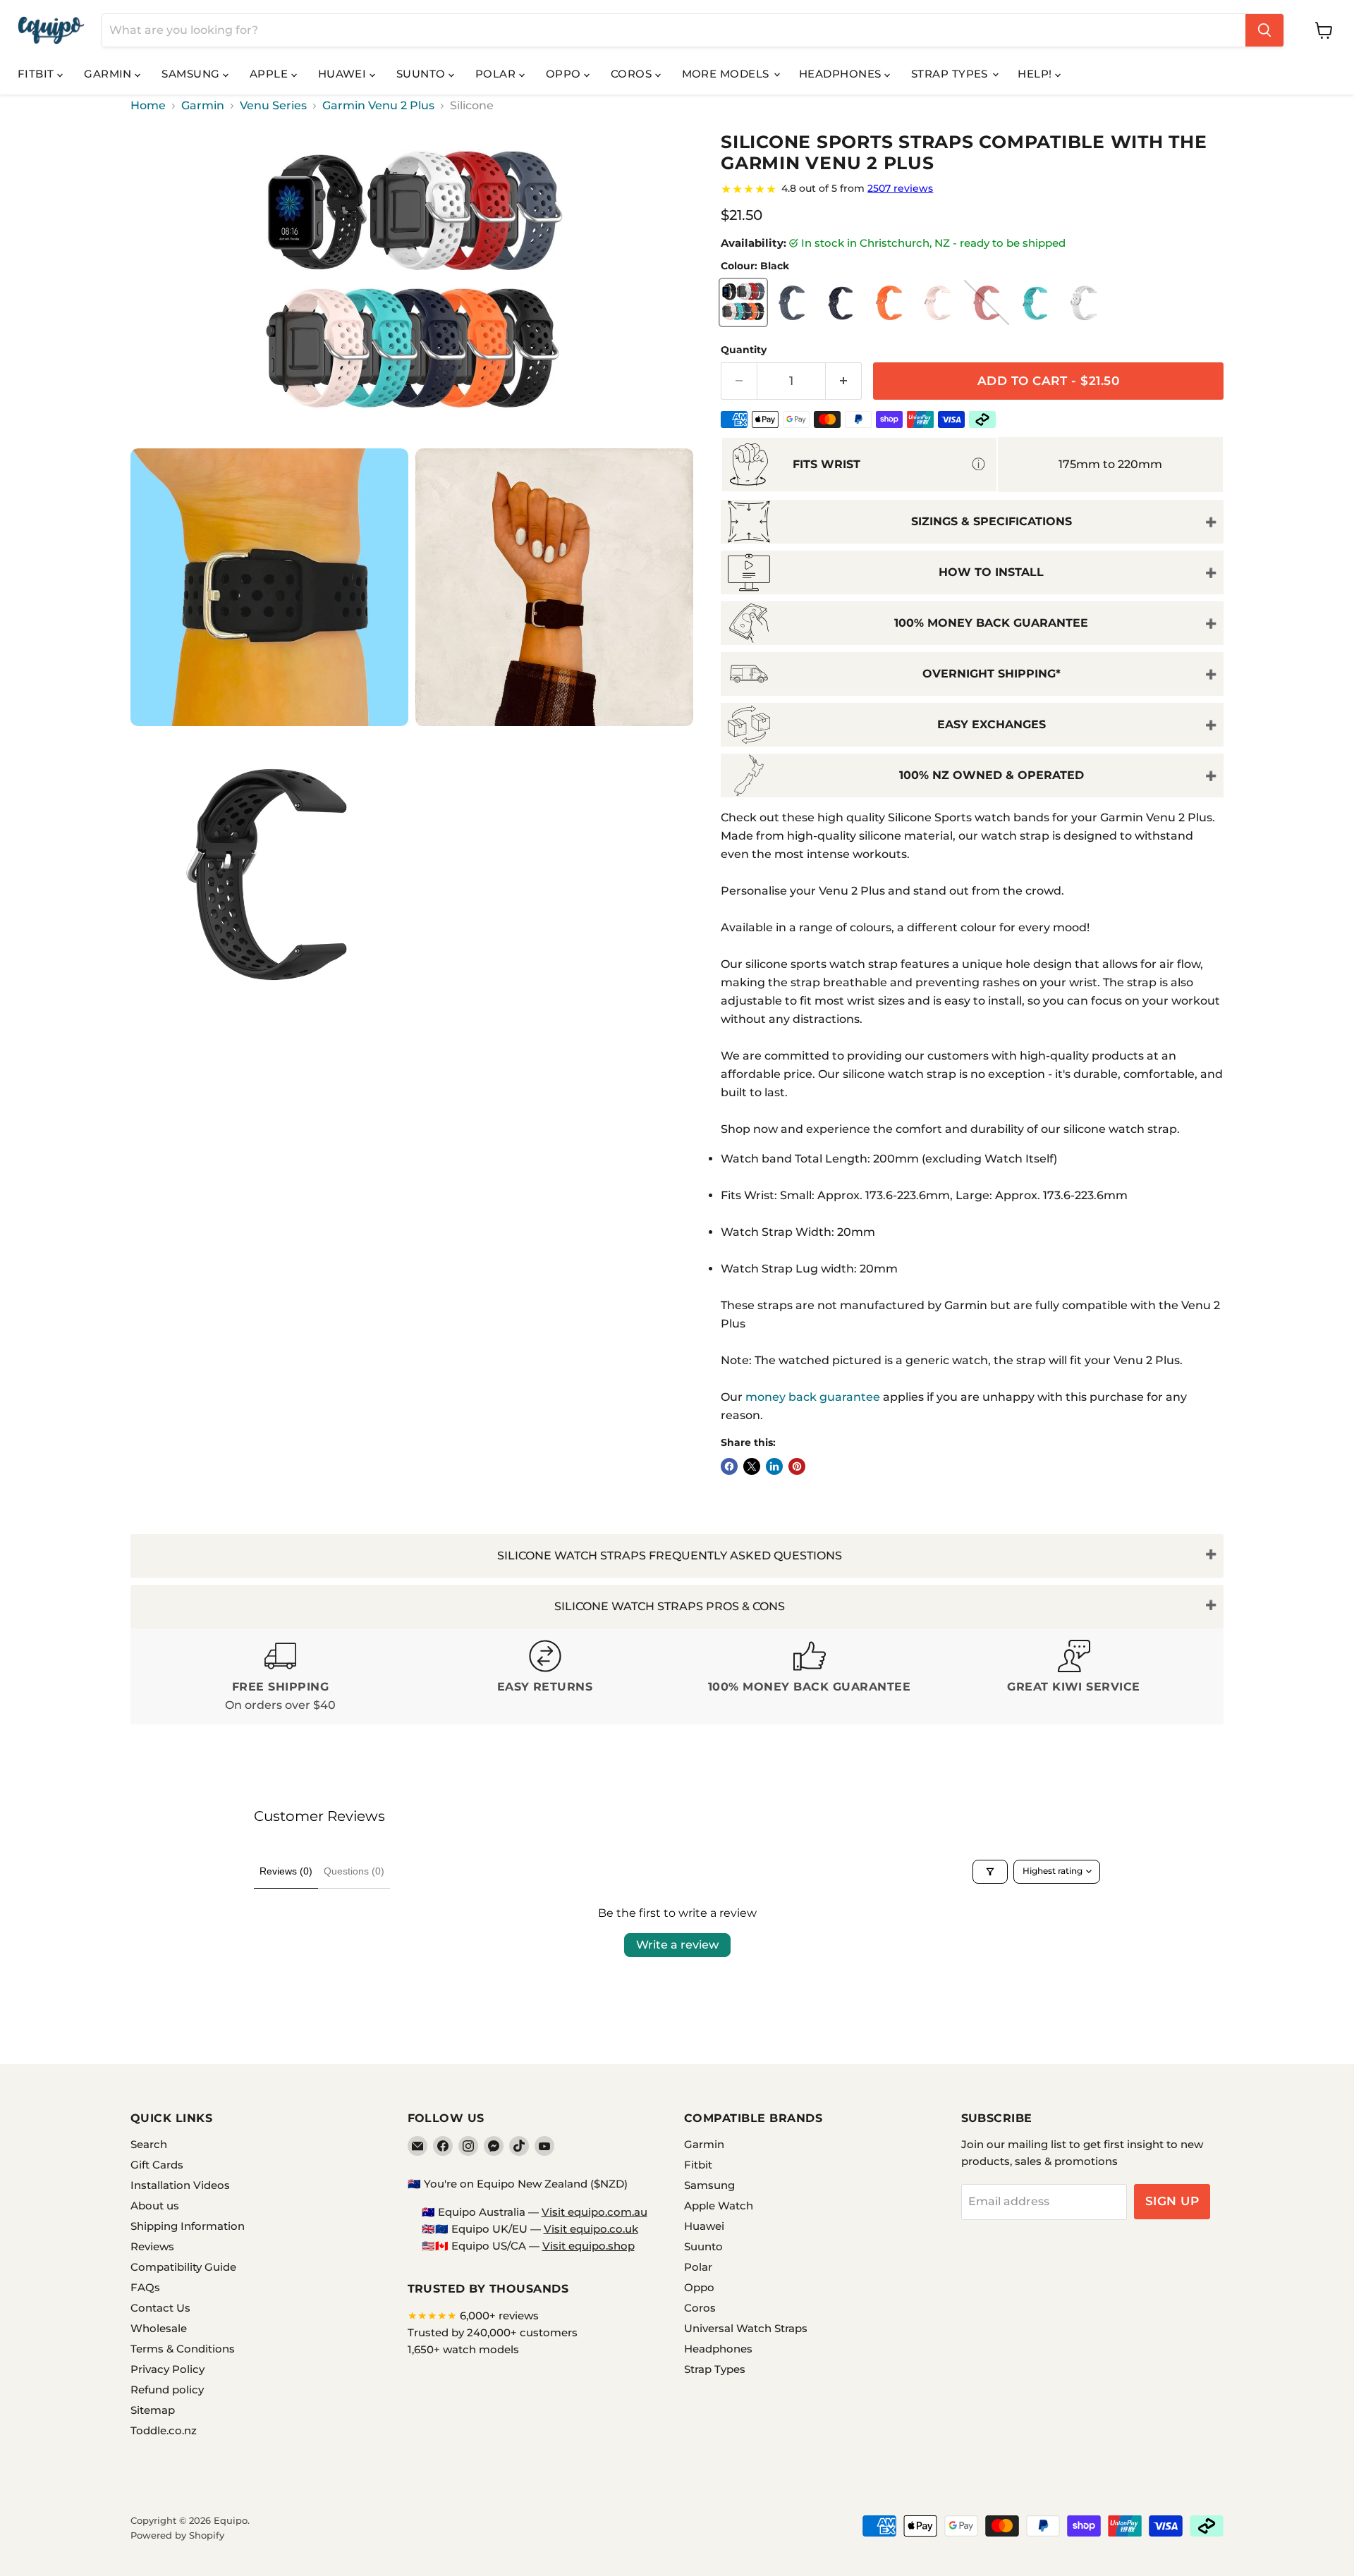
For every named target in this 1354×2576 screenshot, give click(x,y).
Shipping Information (188, 2226)
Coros (633, 74)
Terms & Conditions (183, 2349)
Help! (1036, 74)
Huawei (344, 74)
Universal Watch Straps (746, 2328)
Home (148, 106)
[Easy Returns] (545, 1677)
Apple (270, 74)
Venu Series (273, 106)
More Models (727, 74)
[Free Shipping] (280, 1677)
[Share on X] (752, 1466)
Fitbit (37, 74)
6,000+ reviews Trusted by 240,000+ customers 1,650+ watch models (493, 2332)
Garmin (109, 74)
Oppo (565, 74)
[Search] (1264, 30)
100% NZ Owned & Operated (992, 775)
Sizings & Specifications (992, 521)
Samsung (192, 74)
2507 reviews (900, 188)
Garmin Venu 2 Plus (378, 106)
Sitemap (153, 2410)
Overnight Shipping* (992, 674)
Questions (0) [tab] (354, 1871)
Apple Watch (719, 2206)
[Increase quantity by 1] (844, 381)
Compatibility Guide (183, 2267)
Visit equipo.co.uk (591, 2229)
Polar (497, 74)
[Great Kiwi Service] (1074, 1677)
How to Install (991, 572)
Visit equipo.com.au (594, 2212)
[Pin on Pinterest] (797, 1466)
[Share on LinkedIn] (774, 1466)
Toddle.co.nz (164, 2430)
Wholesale (159, 2328)
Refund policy (167, 2390)
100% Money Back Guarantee (991, 623)
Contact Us (160, 2308)
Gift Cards (157, 2165)
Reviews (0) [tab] (286, 1871)
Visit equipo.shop (588, 2246)
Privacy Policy (167, 2369)
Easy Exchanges (992, 724)
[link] (972, 189)
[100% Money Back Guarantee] (809, 1677)
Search (149, 2144)
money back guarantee (813, 1397)
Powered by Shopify (177, 2535)
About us (155, 2206)
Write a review (677, 1945)
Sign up (1172, 2201)
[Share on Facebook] (729, 1466)
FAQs (145, 2287)
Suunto (422, 74)
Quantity (744, 350)
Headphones (842, 74)
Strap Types (951, 74)
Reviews (152, 2246)
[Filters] (990, 1872)
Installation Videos (180, 2185)
